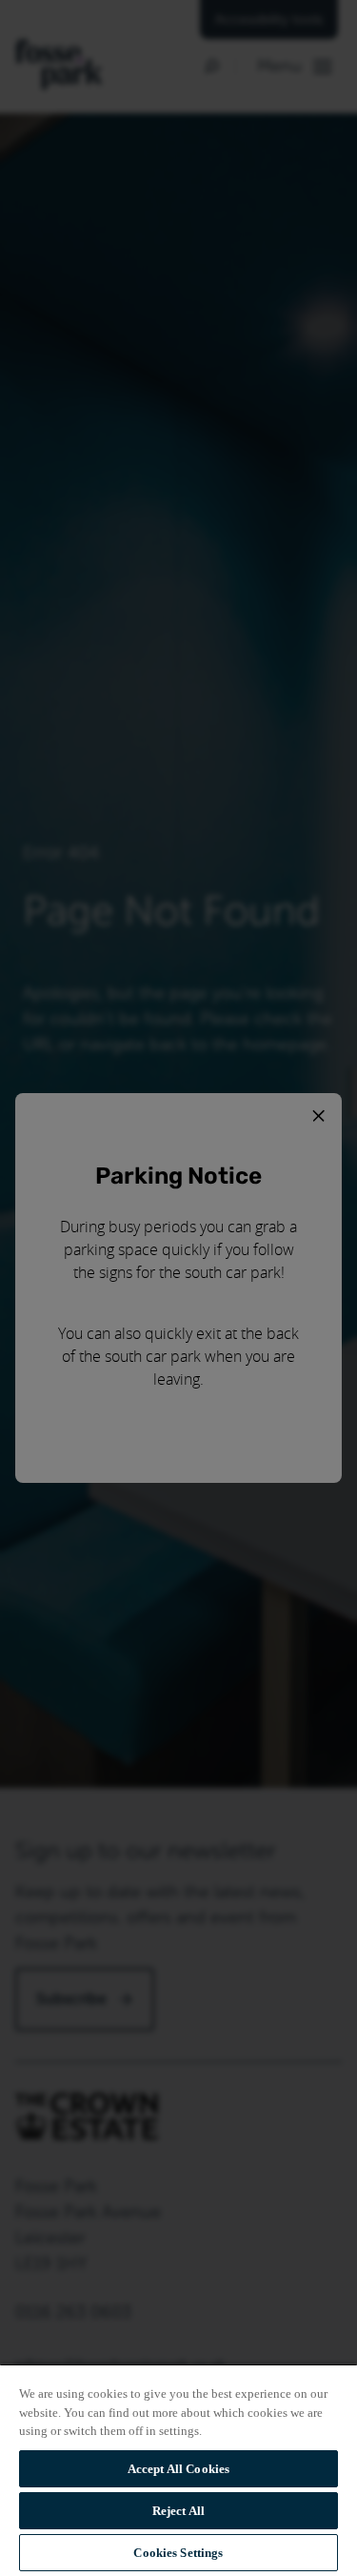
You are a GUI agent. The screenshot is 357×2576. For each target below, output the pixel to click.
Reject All (178, 2511)
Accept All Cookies (178, 2469)
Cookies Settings (178, 2553)
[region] (178, 2470)
